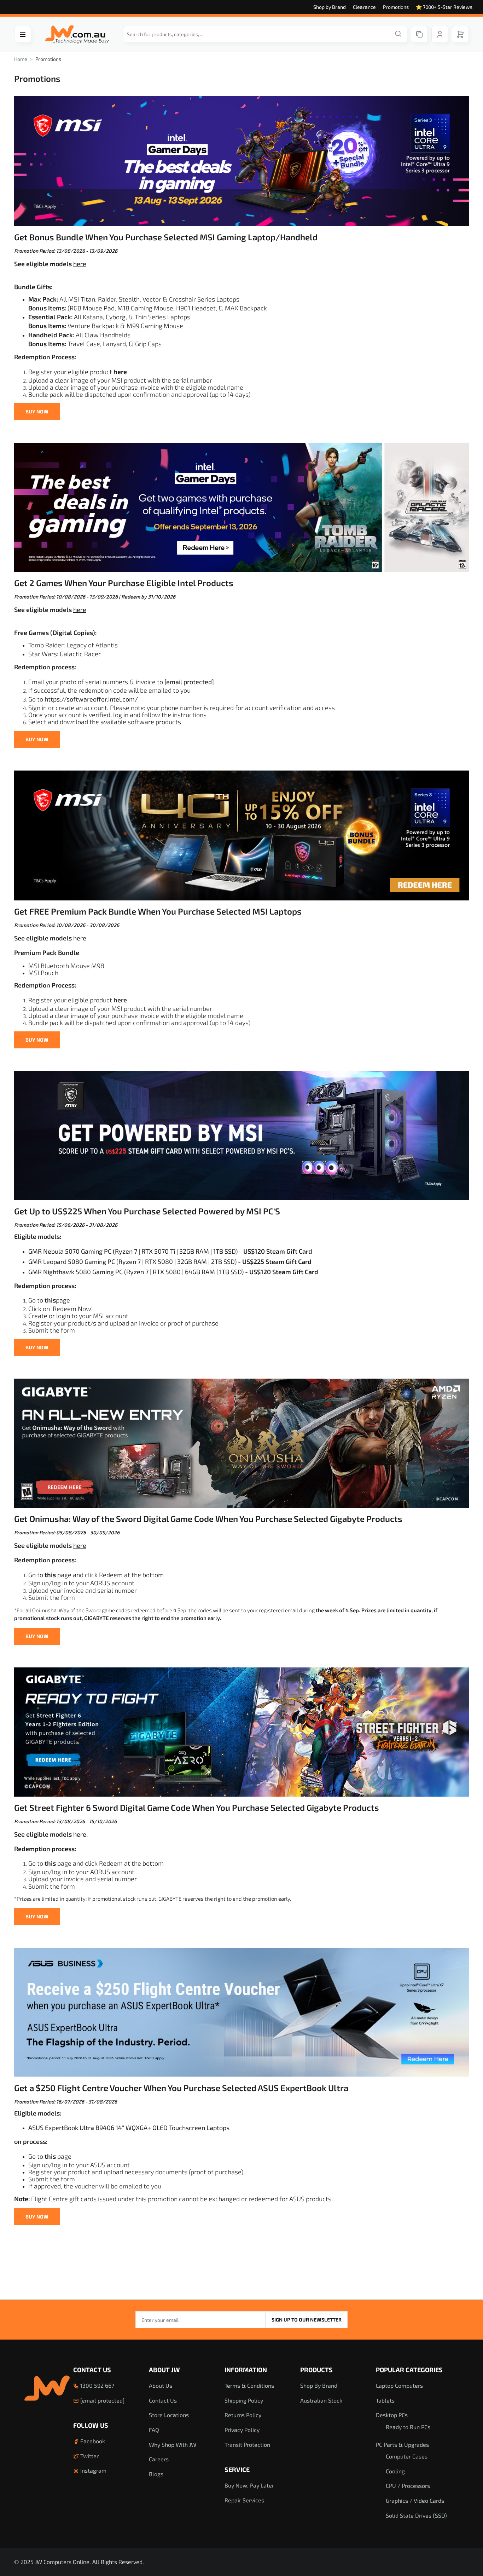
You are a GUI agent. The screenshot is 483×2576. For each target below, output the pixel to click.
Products (316, 2370)
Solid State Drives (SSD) (416, 2515)
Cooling (395, 2471)
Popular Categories (409, 2370)
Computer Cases (407, 2456)
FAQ (154, 2430)
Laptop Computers (399, 2385)
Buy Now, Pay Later (249, 2485)
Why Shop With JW (173, 2445)
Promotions (396, 7)
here (80, 264)
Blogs (156, 2474)
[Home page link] (77, 35)
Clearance (364, 7)
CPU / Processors (408, 2486)
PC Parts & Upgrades (402, 2445)
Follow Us (91, 2425)
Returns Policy (243, 2415)
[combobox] (265, 34)
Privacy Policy (242, 2430)
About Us (161, 2385)
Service (237, 2469)
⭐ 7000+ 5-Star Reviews (444, 7)
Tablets (385, 2400)
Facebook (92, 2441)
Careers (159, 2459)
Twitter (89, 2456)
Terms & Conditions (249, 2385)
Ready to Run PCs (408, 2427)
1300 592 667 (97, 2385)
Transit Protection (247, 2445)
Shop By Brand (319, 2385)
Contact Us (92, 2370)
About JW (164, 2370)
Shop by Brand (330, 7)
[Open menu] (23, 34)
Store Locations (169, 2415)
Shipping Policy (244, 2400)
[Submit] (398, 34)
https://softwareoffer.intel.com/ (91, 699)
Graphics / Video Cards (415, 2500)
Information (246, 2370)
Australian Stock (321, 2400)
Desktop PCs (392, 2415)
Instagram (93, 2470)
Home (21, 59)
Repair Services (244, 2500)
